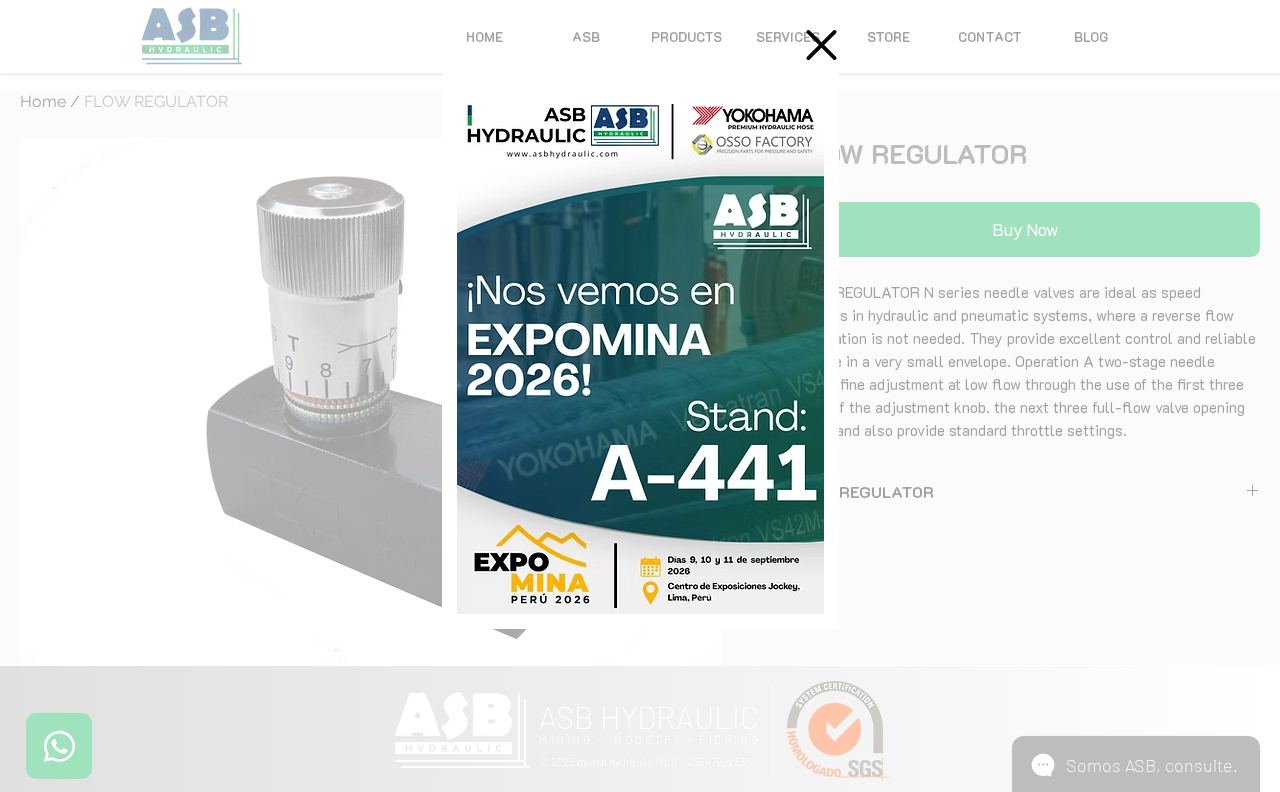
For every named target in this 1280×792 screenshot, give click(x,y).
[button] (821, 45)
